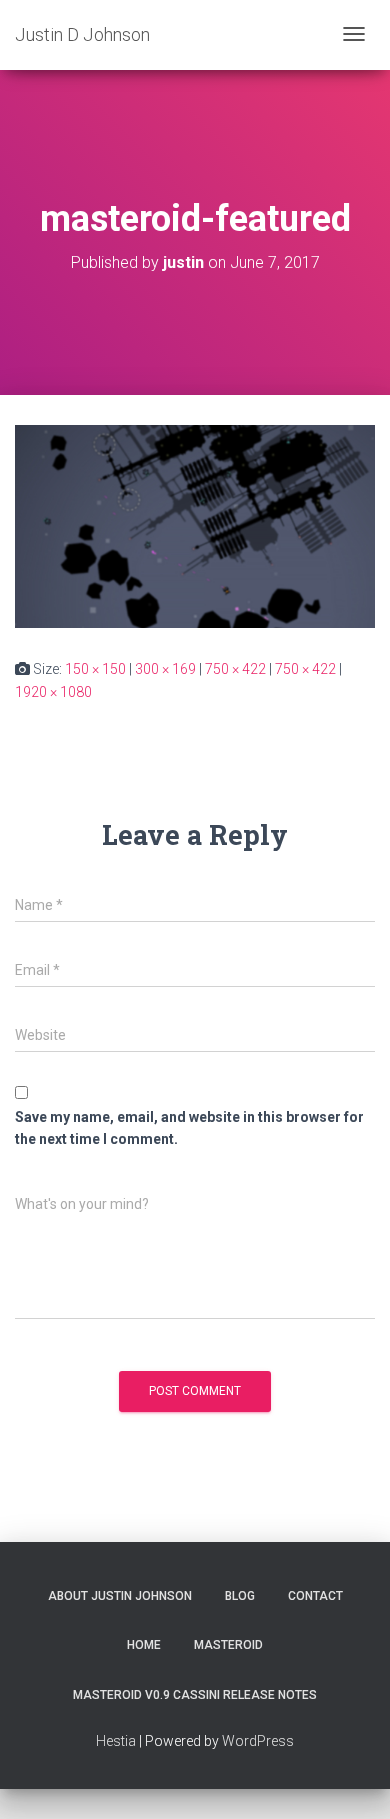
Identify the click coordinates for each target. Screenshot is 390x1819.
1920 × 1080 (53, 692)
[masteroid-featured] (195, 525)
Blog (240, 1596)
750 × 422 (235, 669)
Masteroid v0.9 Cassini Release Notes (195, 1695)
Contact (315, 1596)
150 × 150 (95, 669)
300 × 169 (165, 669)
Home (144, 1645)
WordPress (258, 1741)
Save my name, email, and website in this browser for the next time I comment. (189, 1128)
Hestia (116, 1741)
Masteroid (228, 1645)
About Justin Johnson (120, 1596)
